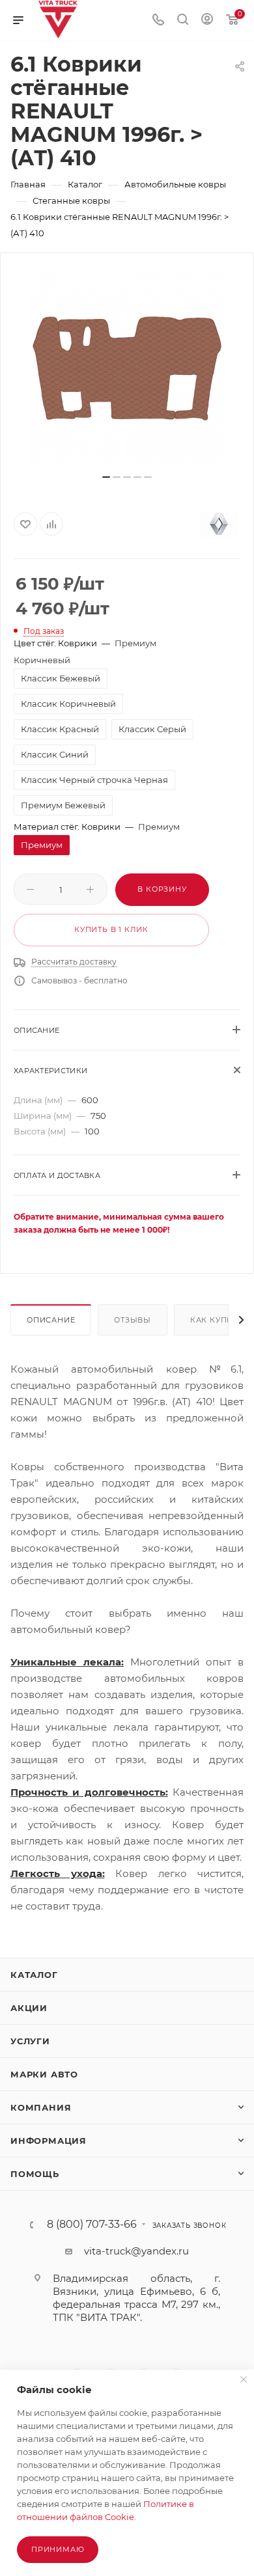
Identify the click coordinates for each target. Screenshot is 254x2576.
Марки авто (44, 2074)
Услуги (30, 2041)
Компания (41, 2107)
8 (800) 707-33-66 (92, 2225)
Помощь (35, 2174)
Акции (29, 2008)
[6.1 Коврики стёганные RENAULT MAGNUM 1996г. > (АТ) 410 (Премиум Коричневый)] (127, 368)
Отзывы (133, 1320)
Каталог (34, 1975)
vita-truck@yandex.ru (136, 2251)
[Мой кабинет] (207, 21)
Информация (49, 2141)
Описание (51, 1320)
